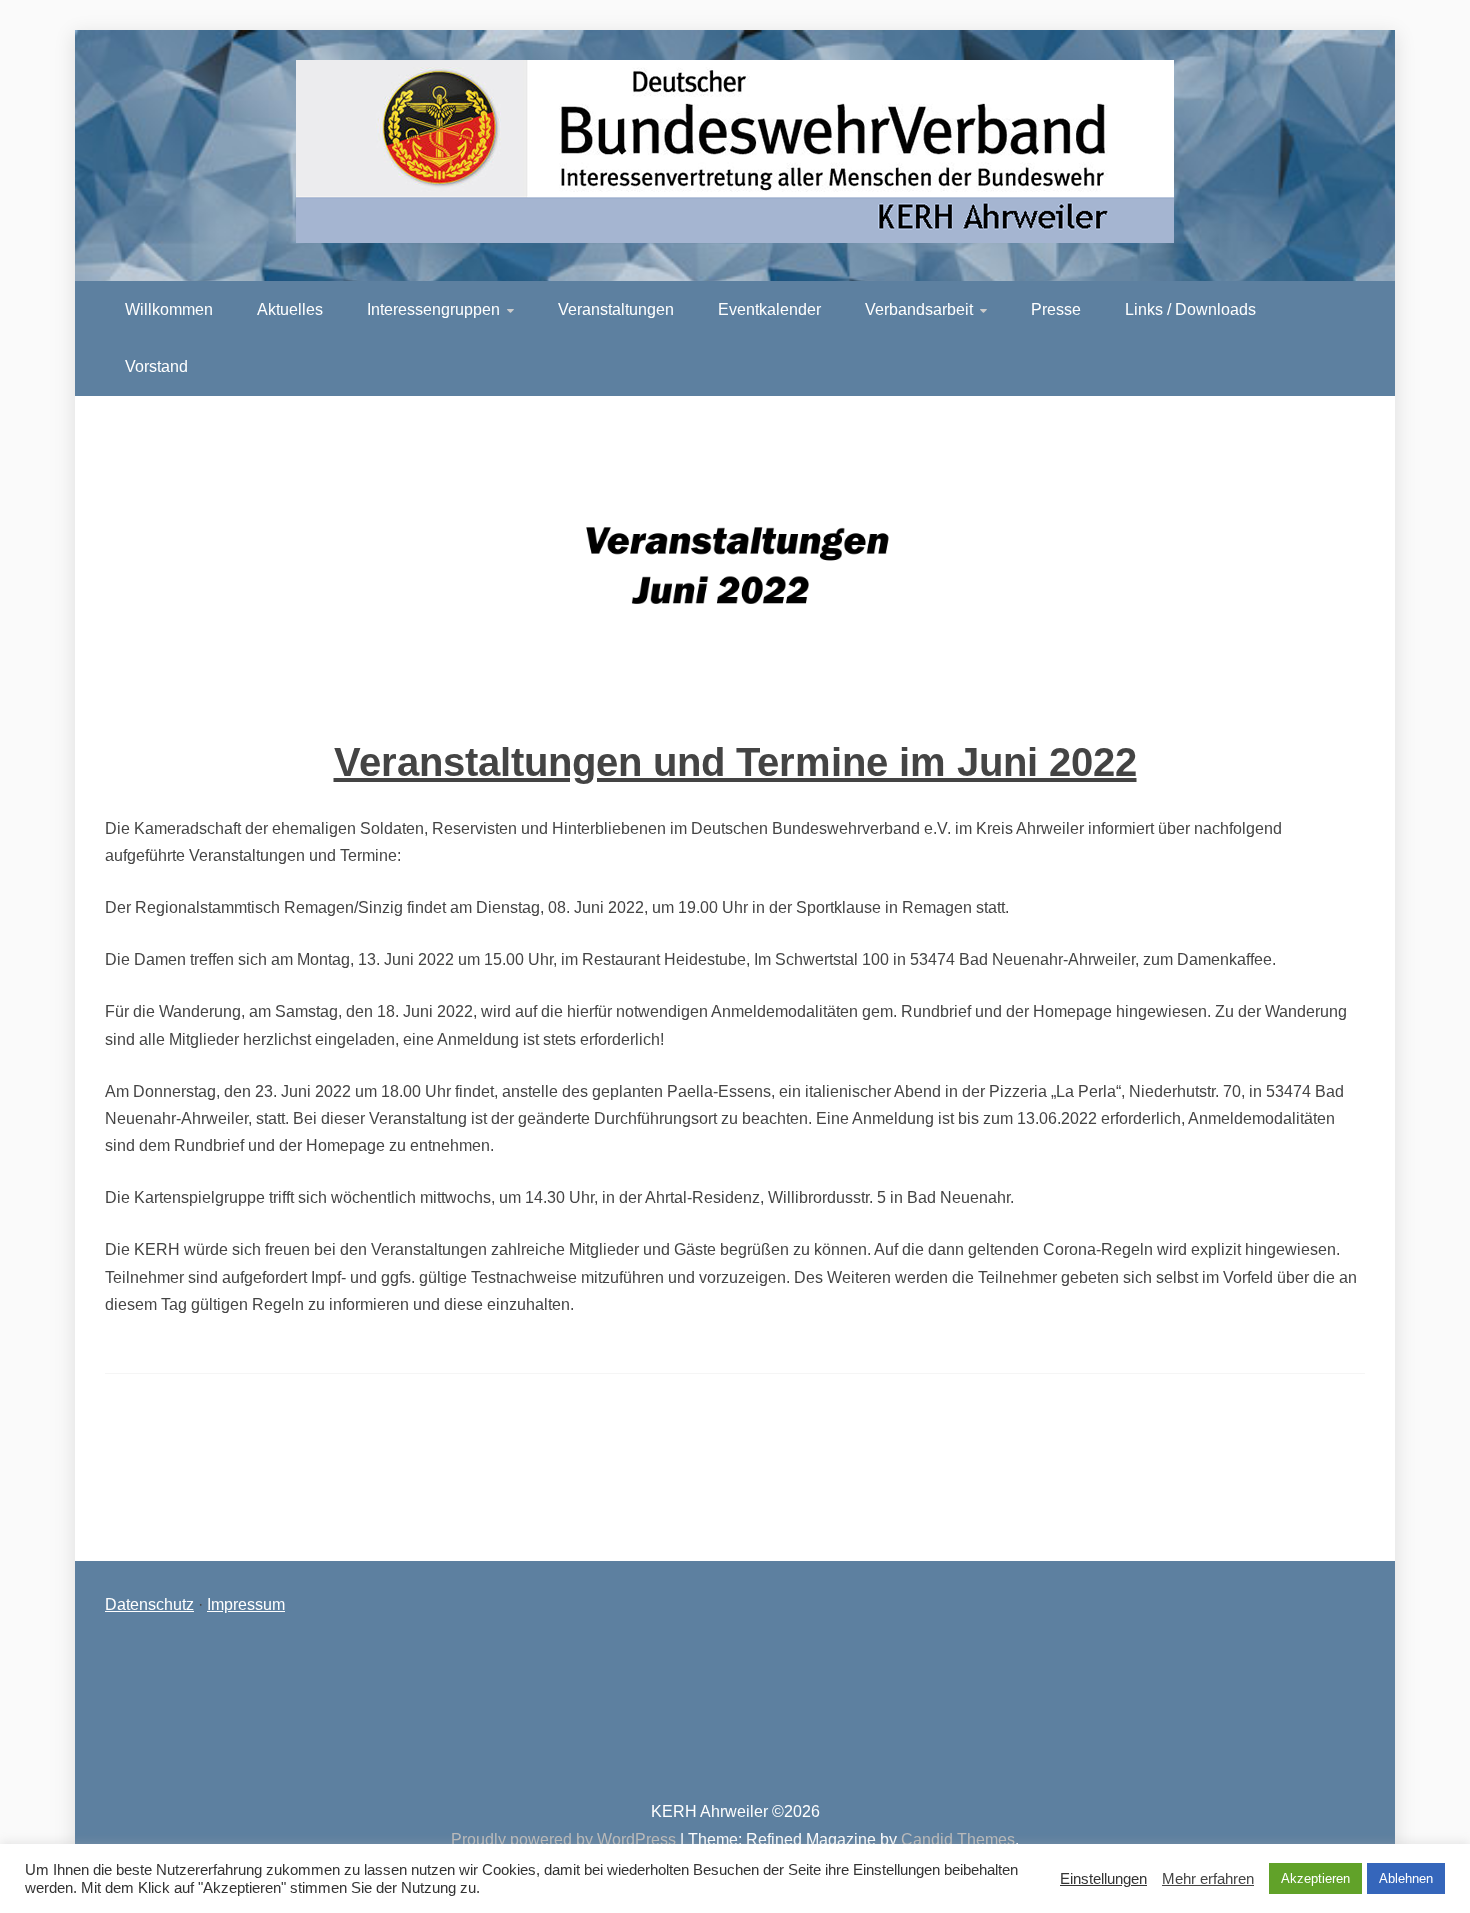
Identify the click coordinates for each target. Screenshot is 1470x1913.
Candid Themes (958, 1839)
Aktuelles (290, 309)
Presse (1056, 309)
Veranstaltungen (616, 309)
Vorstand (156, 366)
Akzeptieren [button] (1315, 1878)
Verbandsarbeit (919, 309)
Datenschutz (149, 1604)
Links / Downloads (1190, 309)
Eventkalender (769, 309)
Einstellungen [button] (1103, 1879)
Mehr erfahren (1208, 1879)
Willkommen (169, 309)
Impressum (246, 1604)
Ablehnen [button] (1406, 1878)
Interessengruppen (433, 309)
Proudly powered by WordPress (565, 1839)
